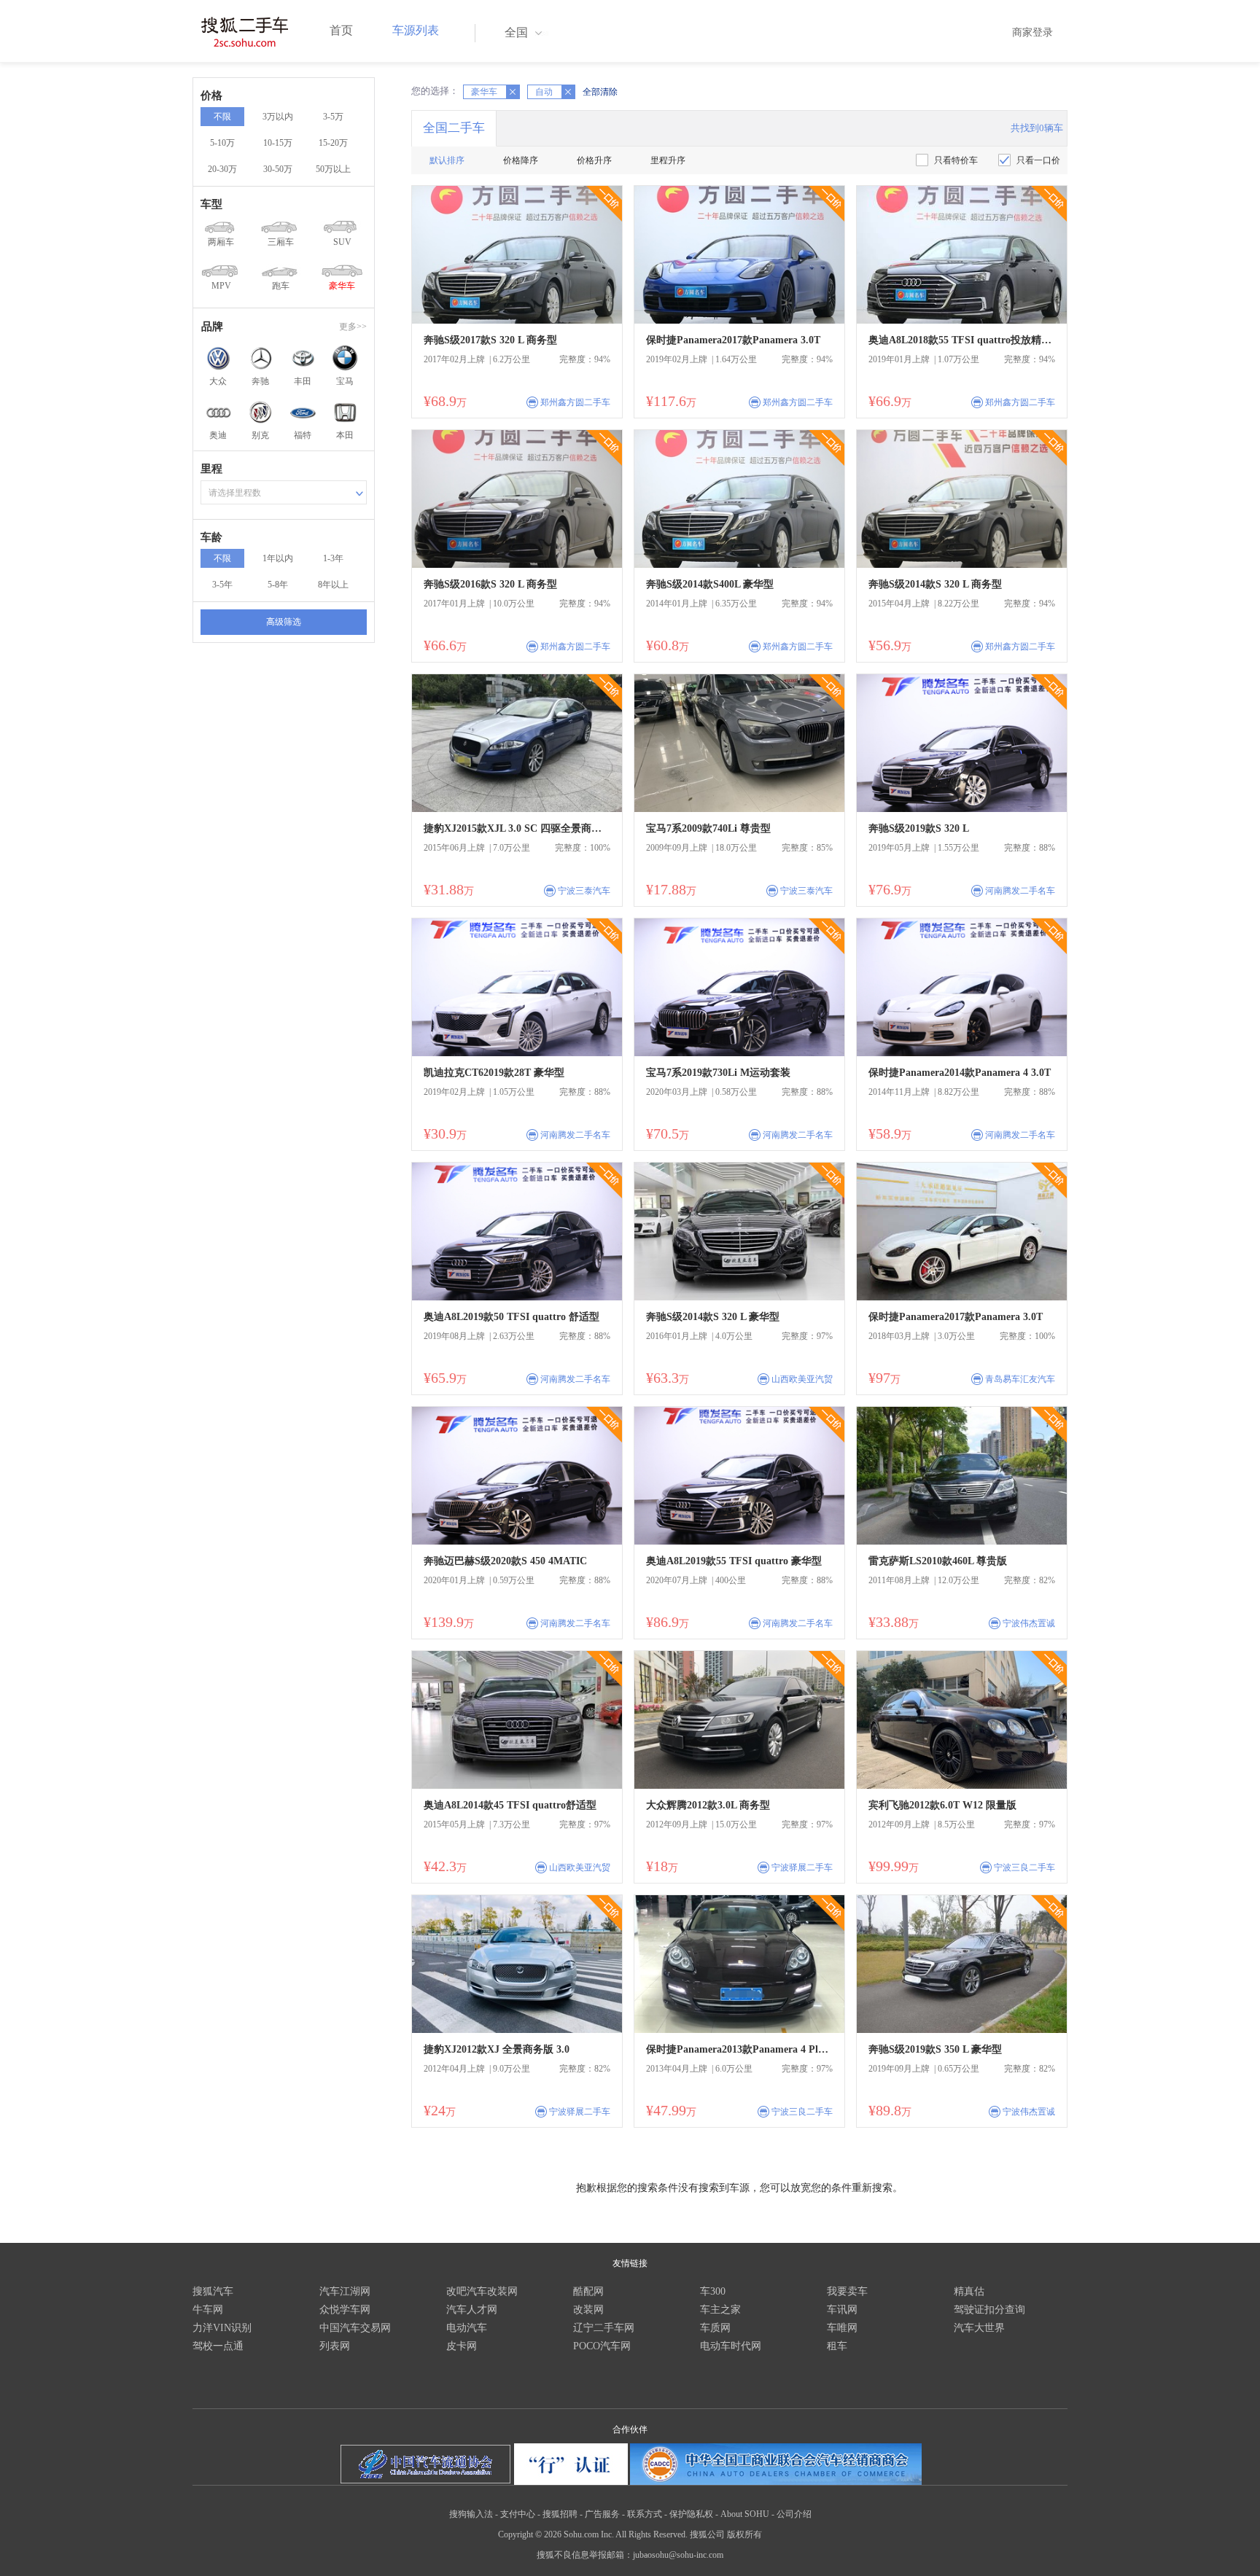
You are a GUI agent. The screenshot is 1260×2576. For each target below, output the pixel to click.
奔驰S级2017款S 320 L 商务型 (490, 340)
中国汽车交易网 (355, 2328)
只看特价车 (956, 160)
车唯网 (842, 2328)
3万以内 (278, 117)
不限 (222, 117)
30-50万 (278, 169)
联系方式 (645, 2514)
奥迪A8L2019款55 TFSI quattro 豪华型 (734, 1561)
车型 (211, 204)
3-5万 (333, 117)
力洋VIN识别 (222, 2328)
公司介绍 (794, 2514)
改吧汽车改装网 (482, 2291)
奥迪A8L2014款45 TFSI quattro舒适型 (510, 1805)
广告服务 (602, 2514)
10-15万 (278, 143)
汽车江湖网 (345, 2291)
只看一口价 (1038, 160)
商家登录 (1032, 32)
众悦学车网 (345, 2310)
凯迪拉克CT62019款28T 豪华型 (494, 1073)
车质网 (715, 2328)
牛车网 (208, 2310)
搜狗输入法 (471, 2514)
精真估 (969, 2291)
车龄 (211, 537)
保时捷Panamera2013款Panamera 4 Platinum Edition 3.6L (739, 2049)
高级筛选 (284, 622)
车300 (713, 2291)
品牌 (212, 327)
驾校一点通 (218, 2346)
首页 (341, 30)
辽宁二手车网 (604, 2328)
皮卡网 (462, 2346)
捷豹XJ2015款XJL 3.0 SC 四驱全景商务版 (517, 828)
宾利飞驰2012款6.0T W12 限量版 (942, 1805)
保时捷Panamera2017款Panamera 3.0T (733, 340)
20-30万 (222, 169)
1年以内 (278, 558)
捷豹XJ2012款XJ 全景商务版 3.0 (497, 2049)
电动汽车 (467, 2328)
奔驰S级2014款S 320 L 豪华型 (713, 1317)
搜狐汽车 (213, 2291)
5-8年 (278, 585)
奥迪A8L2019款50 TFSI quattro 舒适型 (512, 1317)
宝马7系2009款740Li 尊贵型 (708, 828)
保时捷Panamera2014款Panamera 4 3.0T (960, 1073)
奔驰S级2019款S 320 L (919, 828)
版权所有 (744, 2534)
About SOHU (745, 2514)
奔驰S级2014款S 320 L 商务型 (935, 584)
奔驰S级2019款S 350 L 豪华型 (935, 2049)
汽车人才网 (472, 2310)
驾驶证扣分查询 (989, 2310)
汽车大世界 (979, 2328)
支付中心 (518, 2514)
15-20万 (333, 143)
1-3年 (333, 558)
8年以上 (333, 585)
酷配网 (588, 2291)
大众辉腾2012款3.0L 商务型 (708, 1805)
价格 (211, 95)
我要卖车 (847, 2291)
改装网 (588, 2310)
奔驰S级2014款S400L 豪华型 (710, 584)
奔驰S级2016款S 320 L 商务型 (490, 584)
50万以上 (333, 169)
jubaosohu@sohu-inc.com (678, 2555)
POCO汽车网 (602, 2346)
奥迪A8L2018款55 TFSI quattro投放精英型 (962, 340)
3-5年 (222, 585)
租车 (837, 2346)
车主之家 (720, 2310)
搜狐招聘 (560, 2514)
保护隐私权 (691, 2514)
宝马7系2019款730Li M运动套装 (718, 1073)
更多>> (353, 327)
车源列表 (416, 30)
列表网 (335, 2346)
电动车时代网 (731, 2346)
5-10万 (222, 143)
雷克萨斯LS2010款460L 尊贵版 (938, 1561)
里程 (211, 469)
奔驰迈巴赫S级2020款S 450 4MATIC (505, 1561)
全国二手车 (454, 128)
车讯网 (842, 2310)
